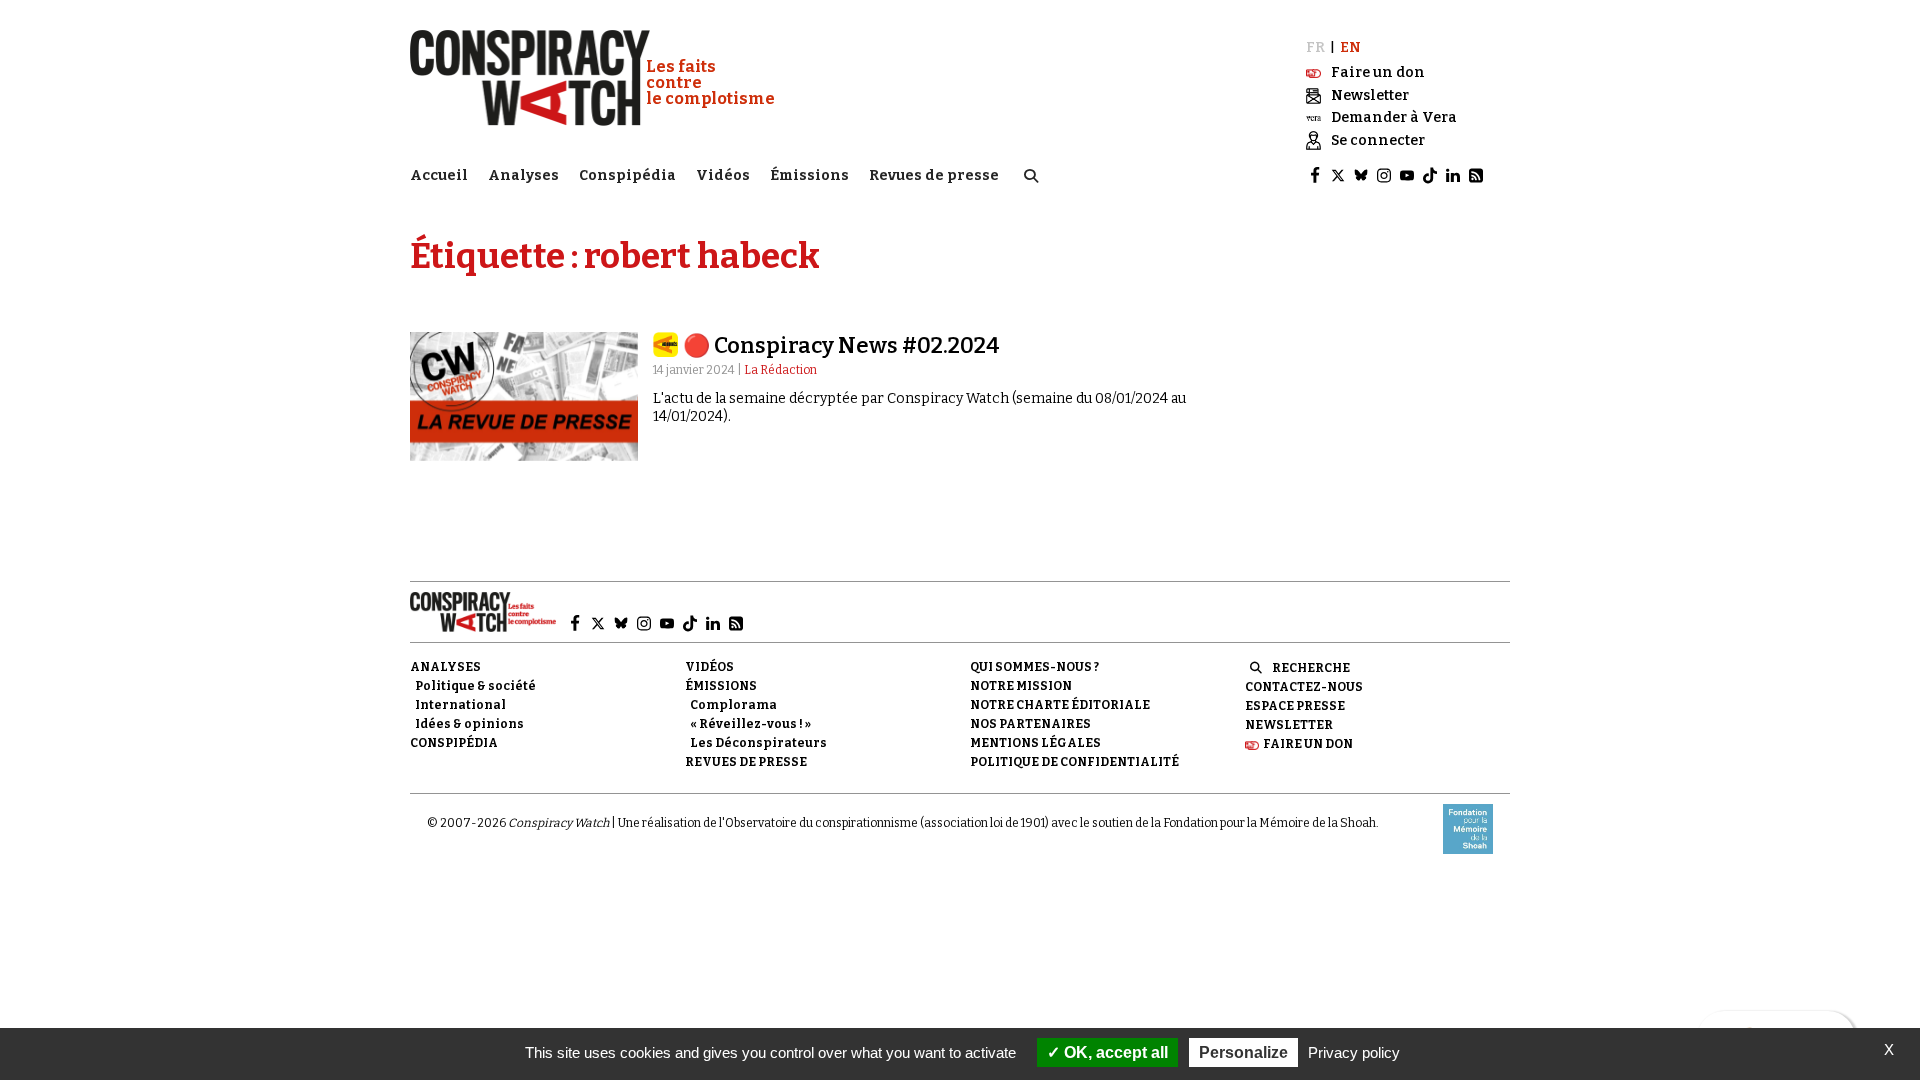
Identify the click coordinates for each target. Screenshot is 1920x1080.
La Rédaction (780, 370)
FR (1315, 47)
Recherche (1311, 668)
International (460, 705)
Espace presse (1295, 706)
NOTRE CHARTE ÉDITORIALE (1060, 705)
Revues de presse (934, 175)
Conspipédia (627, 175)
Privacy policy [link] (1354, 1052)
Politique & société (475, 686)
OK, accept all (1114, 1052)
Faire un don (1308, 744)
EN (1350, 47)
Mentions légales (1035, 743)
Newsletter (1289, 725)
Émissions (809, 175)
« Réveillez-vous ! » (750, 724)
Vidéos (723, 175)
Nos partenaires (1030, 724)
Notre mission (1021, 686)
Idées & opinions (469, 724)
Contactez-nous (1304, 687)
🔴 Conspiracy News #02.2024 (841, 345)
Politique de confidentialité (1074, 762)
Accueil (439, 175)
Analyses (523, 175)
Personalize (1243, 1052)
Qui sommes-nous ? (1034, 667)
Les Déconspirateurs (758, 743)
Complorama (733, 705)
